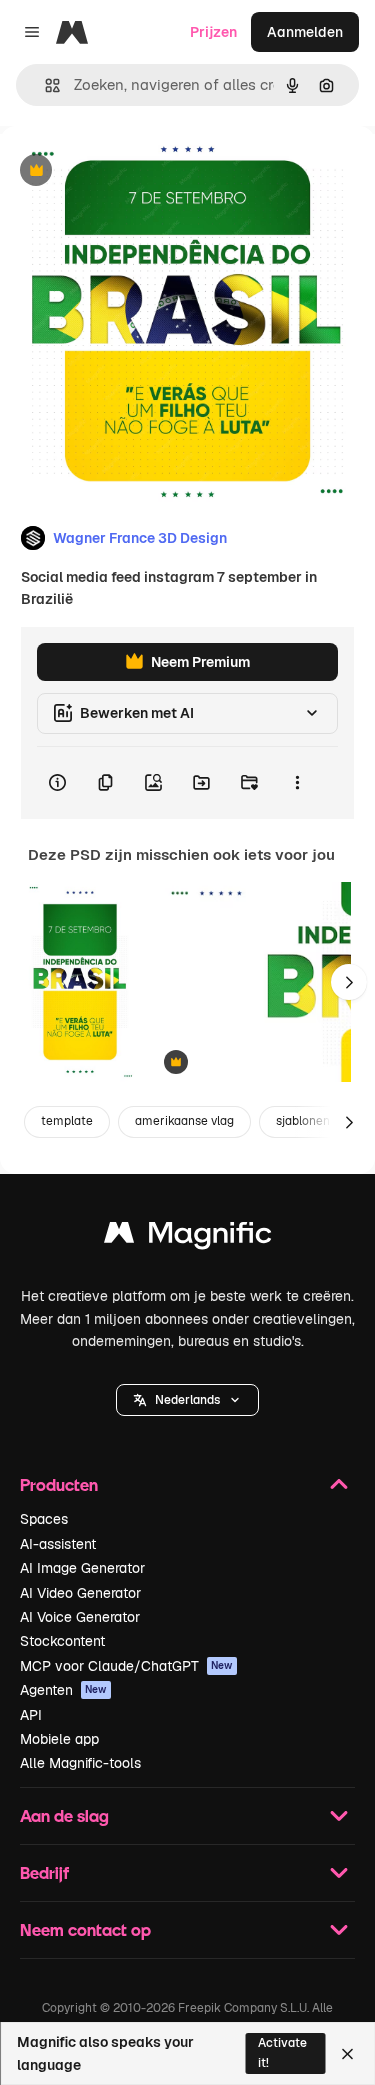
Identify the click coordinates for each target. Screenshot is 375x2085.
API (31, 1715)
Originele (131, 171)
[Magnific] (188, 1237)
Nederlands (187, 1400)
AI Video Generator (80, 1593)
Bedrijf (44, 1872)
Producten (59, 1484)
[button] (187, 1400)
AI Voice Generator (80, 1617)
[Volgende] (349, 982)
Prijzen (213, 32)
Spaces (44, 1519)
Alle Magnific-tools (80, 1763)
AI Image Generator (82, 1568)
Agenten (63, 1690)
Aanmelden (305, 32)
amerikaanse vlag (184, 1121)
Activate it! (282, 2052)
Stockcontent (62, 1641)
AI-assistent (58, 1544)
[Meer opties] (297, 783)
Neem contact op (85, 1929)
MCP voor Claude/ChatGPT (126, 1666)
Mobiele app (59, 1739)
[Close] (347, 2054)
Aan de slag (64, 1815)
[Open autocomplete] (44, 85)
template (67, 1121)
